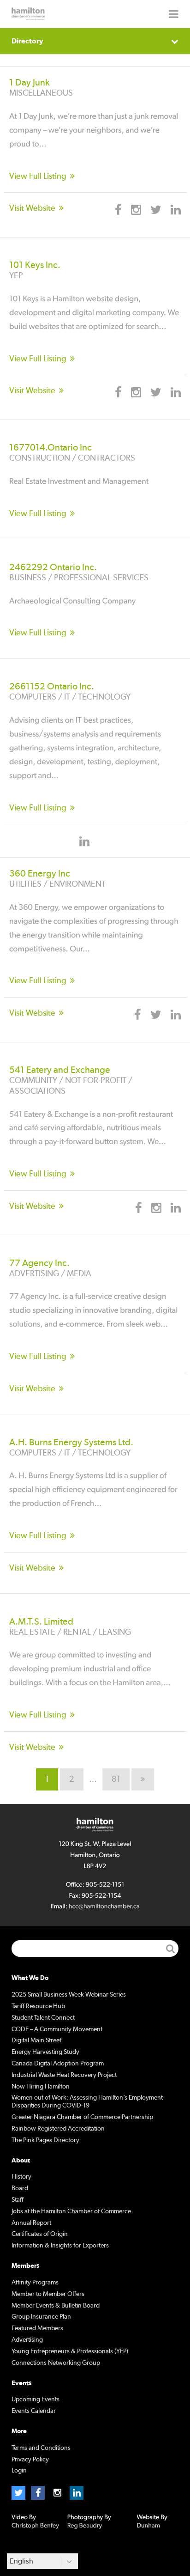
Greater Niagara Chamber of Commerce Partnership (82, 2117)
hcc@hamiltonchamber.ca (104, 1906)
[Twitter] (18, 2493)
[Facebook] (38, 2493)
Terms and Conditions (41, 2448)
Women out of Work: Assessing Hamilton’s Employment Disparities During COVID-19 (87, 2102)
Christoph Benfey (35, 2526)
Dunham (148, 2526)
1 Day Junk (30, 83)
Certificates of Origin (40, 2234)
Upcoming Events (36, 2399)
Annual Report (31, 2223)
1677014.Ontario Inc (50, 448)
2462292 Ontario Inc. (53, 567)
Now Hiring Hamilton (41, 2087)
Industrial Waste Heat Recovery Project (64, 2075)
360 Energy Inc (40, 874)
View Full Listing (38, 177)
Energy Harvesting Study (45, 2052)
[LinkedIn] (77, 2493)
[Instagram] (57, 2493)
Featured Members (37, 2328)
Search (170, 1949)
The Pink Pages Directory (45, 2140)
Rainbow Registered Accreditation (58, 2129)
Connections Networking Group (56, 2363)
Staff (18, 2200)
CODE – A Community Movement (57, 2029)
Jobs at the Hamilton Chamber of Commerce (71, 2211)
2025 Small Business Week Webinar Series (69, 1995)
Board (20, 2188)
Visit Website (32, 208)
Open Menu (174, 14)
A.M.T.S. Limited (41, 1622)
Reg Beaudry (85, 2526)
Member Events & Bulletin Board (56, 2306)
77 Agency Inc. (39, 1263)
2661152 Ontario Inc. (52, 687)
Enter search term (95, 1949)
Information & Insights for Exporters (60, 2246)
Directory (27, 41)
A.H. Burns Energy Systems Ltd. (71, 1443)
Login (19, 2471)
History (21, 2177)
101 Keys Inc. (35, 265)
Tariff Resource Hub (38, 2006)
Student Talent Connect (43, 2018)
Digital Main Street (36, 2040)
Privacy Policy (30, 2460)
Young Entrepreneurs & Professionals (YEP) (70, 2351)
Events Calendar (34, 2411)
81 (116, 1779)
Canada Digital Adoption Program (58, 2064)
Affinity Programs (35, 2283)
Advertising (27, 2340)
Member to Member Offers (48, 2294)
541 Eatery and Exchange (60, 1070)
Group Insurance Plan (41, 2317)
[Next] (143, 1779)
